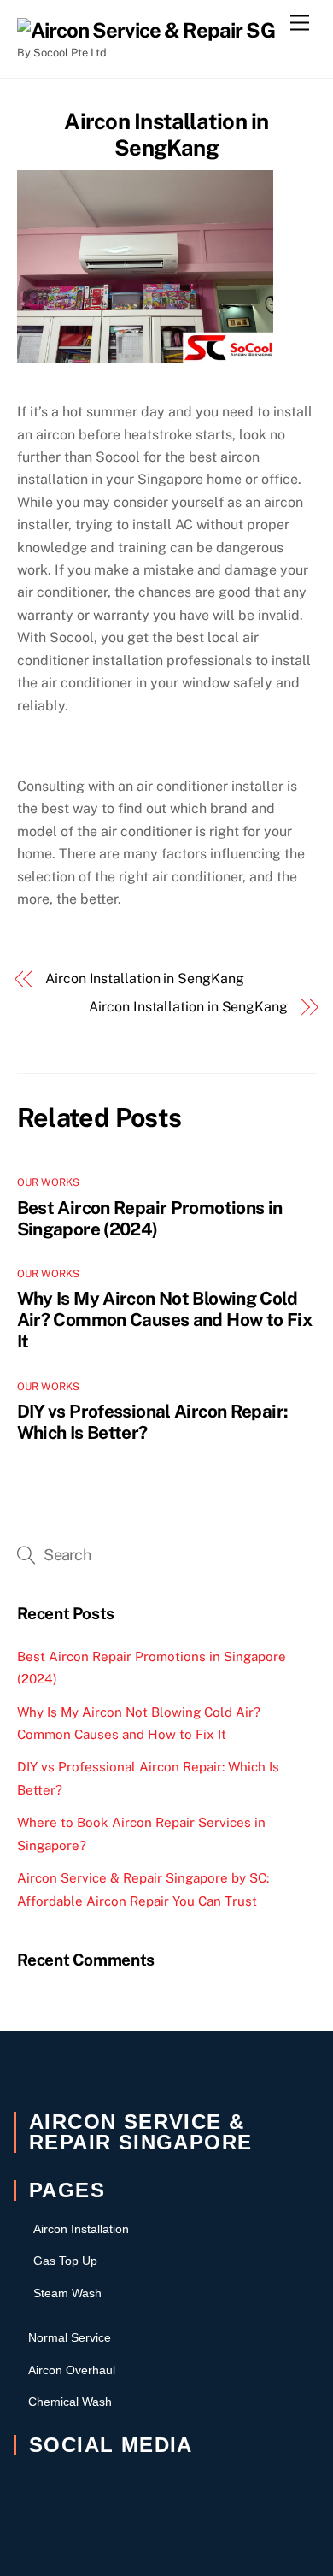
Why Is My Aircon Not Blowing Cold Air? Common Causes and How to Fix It (164, 1320)
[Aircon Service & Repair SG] (146, 30)
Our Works (49, 1182)
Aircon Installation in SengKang (166, 135)
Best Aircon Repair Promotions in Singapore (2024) (150, 1218)
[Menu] (300, 24)
